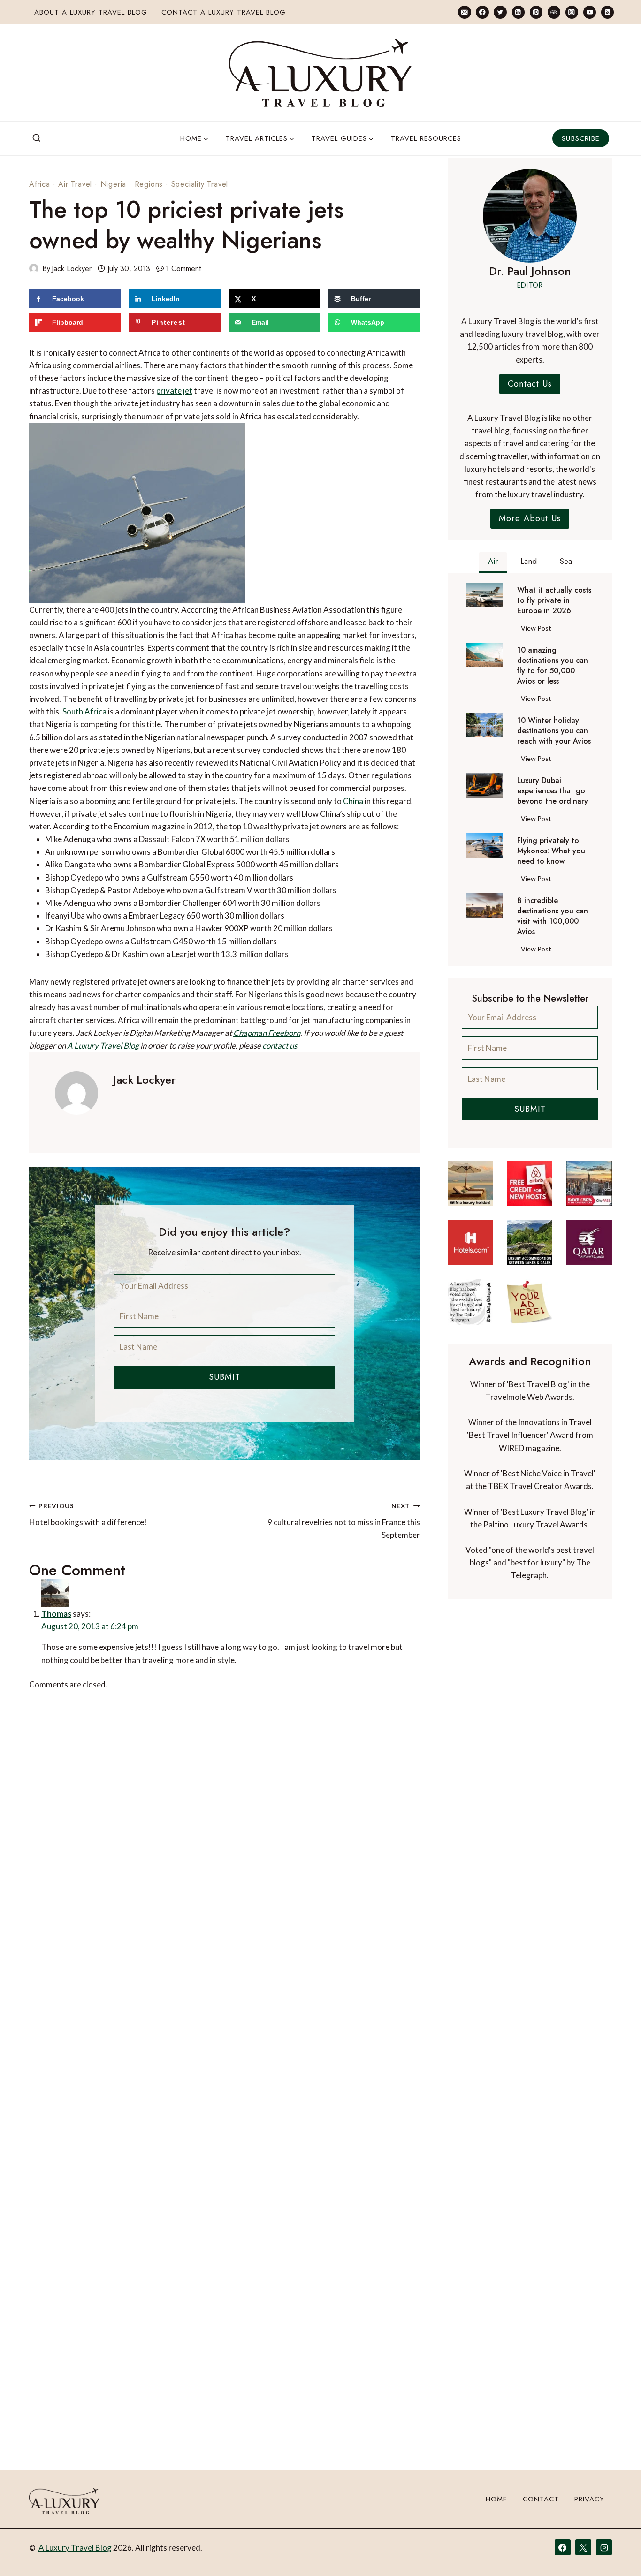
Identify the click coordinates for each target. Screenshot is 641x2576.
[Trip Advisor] (554, 12)
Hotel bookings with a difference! (88, 1515)
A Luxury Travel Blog (103, 1045)
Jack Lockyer (72, 269)
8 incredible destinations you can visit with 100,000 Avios (553, 916)
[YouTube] (590, 12)
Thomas (78, 1607)
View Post (538, 630)
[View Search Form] (37, 138)
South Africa (84, 711)
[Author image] (34, 268)
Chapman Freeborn (267, 1033)
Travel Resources (426, 138)
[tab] (493, 562)
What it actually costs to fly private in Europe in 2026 (554, 600)
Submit (225, 1377)
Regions (149, 184)
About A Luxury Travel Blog (91, 12)
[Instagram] (572, 12)
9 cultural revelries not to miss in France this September (343, 1521)
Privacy (589, 2499)
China (353, 801)
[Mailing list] (464, 12)
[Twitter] (500, 12)
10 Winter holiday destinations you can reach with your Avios (554, 731)
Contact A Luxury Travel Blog (224, 12)
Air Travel (75, 184)
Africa (40, 184)
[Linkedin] (518, 12)
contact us (280, 1045)
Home (496, 2499)
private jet (174, 391)
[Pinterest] (536, 12)
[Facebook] (482, 12)
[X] (583, 2547)
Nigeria (114, 184)
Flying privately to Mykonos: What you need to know (551, 851)
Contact (541, 2499)
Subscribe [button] (581, 138)
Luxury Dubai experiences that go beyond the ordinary (553, 791)
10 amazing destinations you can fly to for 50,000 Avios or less (553, 666)
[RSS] (607, 12)
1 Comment (183, 269)
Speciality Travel (200, 184)
